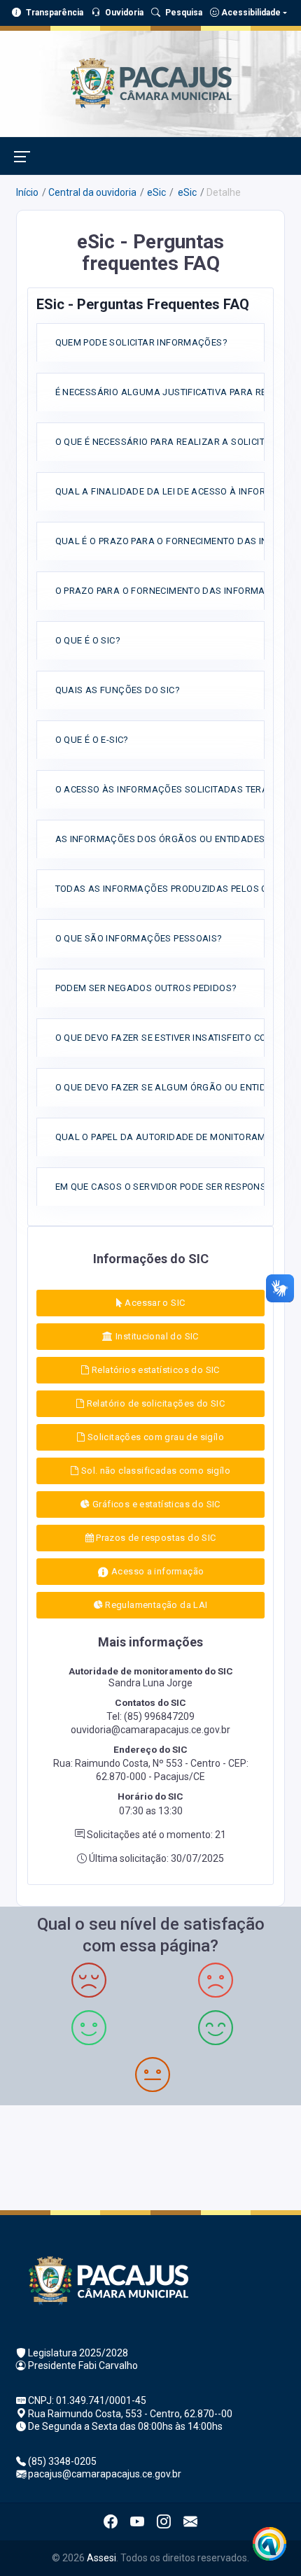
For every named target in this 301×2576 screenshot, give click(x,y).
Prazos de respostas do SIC (155, 1538)
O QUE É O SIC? (88, 640)
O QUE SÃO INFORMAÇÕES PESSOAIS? (139, 938)
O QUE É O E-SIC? (92, 740)
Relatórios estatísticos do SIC (155, 1370)
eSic (156, 192)
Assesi (101, 2558)
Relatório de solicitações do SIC (154, 1403)
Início (27, 192)
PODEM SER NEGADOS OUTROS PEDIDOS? (146, 988)
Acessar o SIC (154, 1303)
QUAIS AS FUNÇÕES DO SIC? (118, 690)
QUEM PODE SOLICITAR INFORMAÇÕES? (141, 342)
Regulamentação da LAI (155, 1605)
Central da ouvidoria (92, 192)
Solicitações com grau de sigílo (154, 1437)
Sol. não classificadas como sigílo (154, 1471)
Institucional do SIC (156, 1336)
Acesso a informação (157, 1571)
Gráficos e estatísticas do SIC (155, 1504)
